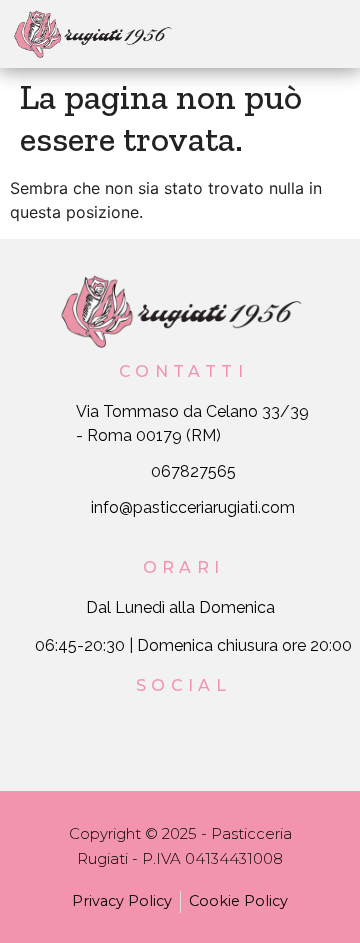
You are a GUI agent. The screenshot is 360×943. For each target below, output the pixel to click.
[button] (248, 34)
